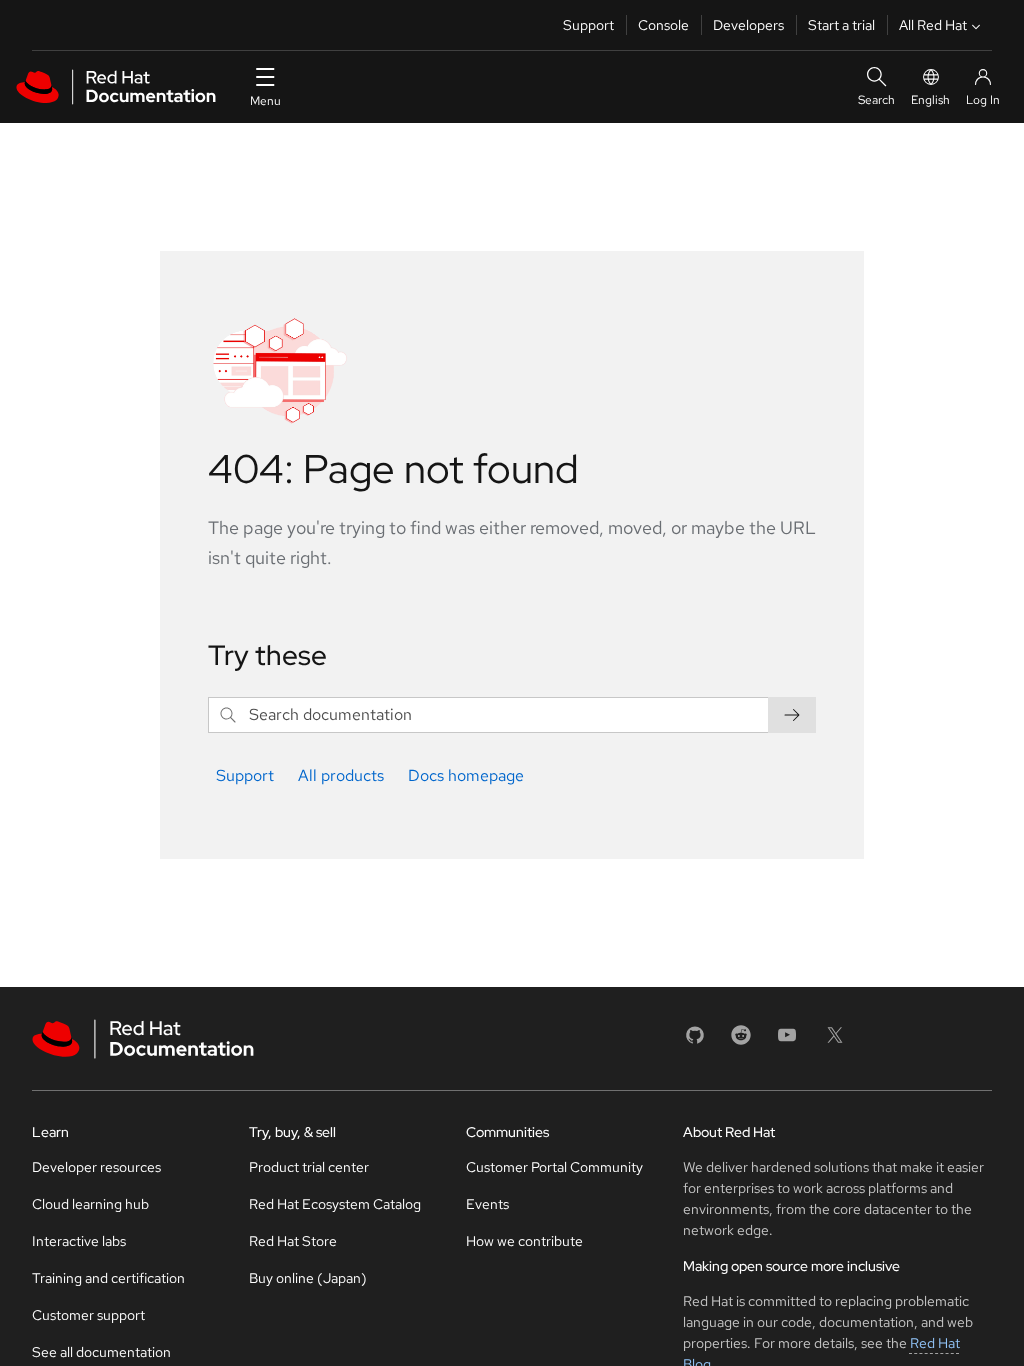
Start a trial (841, 25)
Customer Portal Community (554, 1167)
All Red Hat (933, 25)
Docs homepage (466, 775)
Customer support (88, 1315)
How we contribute (524, 1241)
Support (588, 25)
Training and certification (108, 1278)
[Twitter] (835, 1041)
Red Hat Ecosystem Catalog (335, 1204)
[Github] (695, 1041)
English (930, 100)
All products (341, 775)
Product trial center (309, 1167)
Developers (748, 25)
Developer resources (96, 1167)
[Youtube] (787, 1041)
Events (487, 1204)
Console (663, 25)
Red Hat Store (293, 1241)
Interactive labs (79, 1241)
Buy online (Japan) (308, 1278)
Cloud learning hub (90, 1204)
